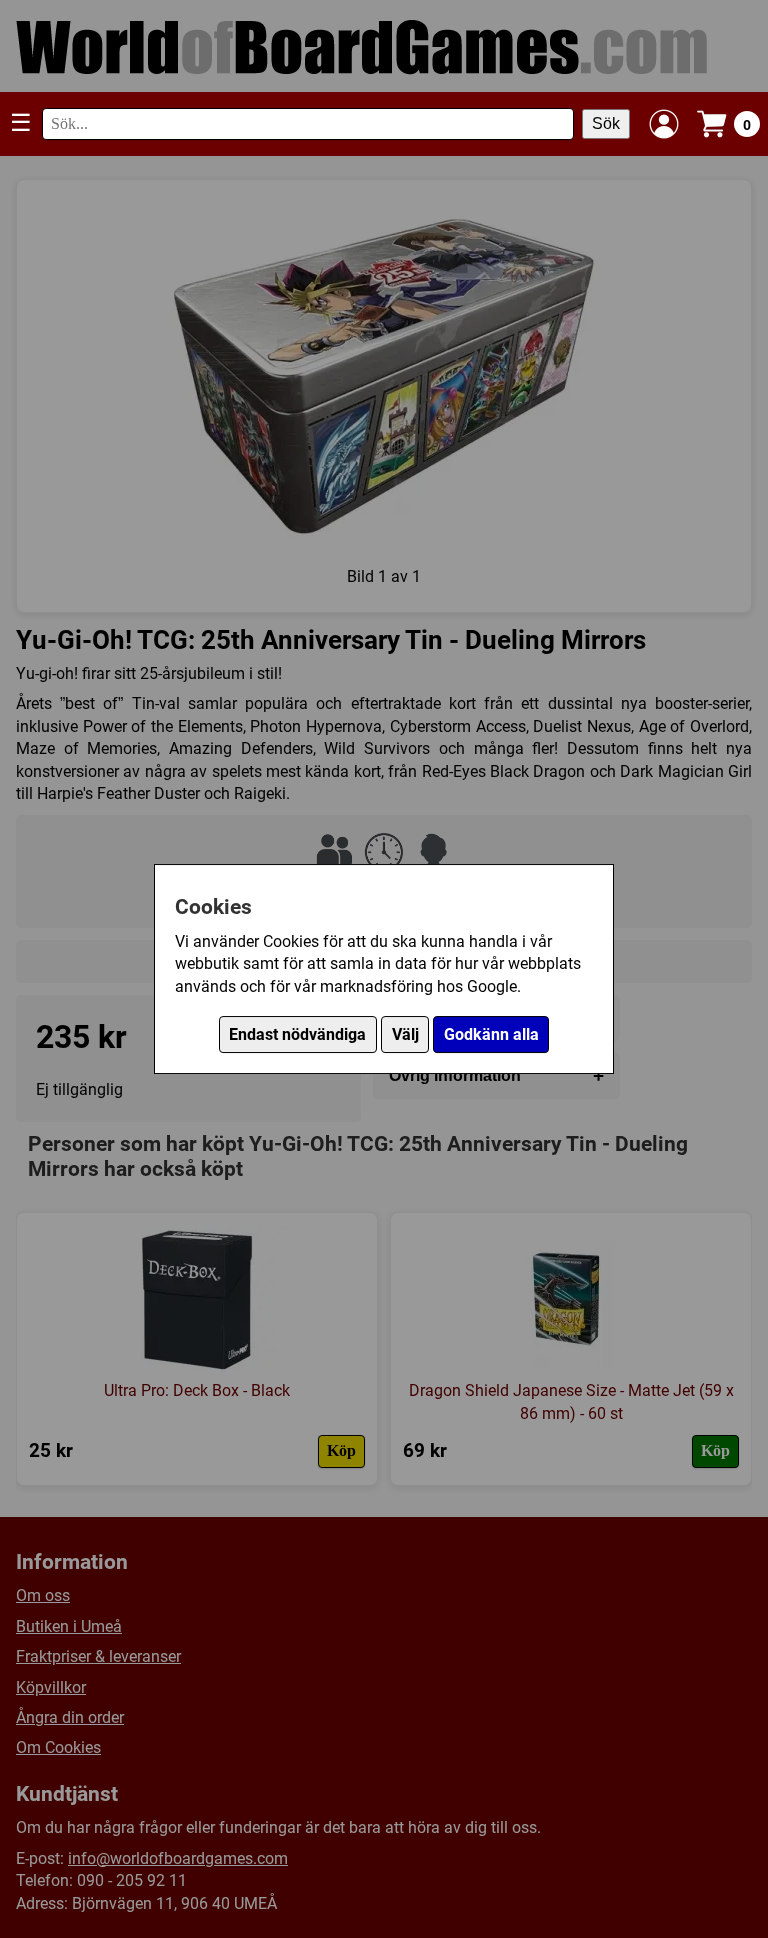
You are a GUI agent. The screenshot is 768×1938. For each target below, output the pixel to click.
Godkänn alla (491, 1034)
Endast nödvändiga (297, 1034)
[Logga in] (664, 124)
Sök (606, 123)
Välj (405, 1034)
